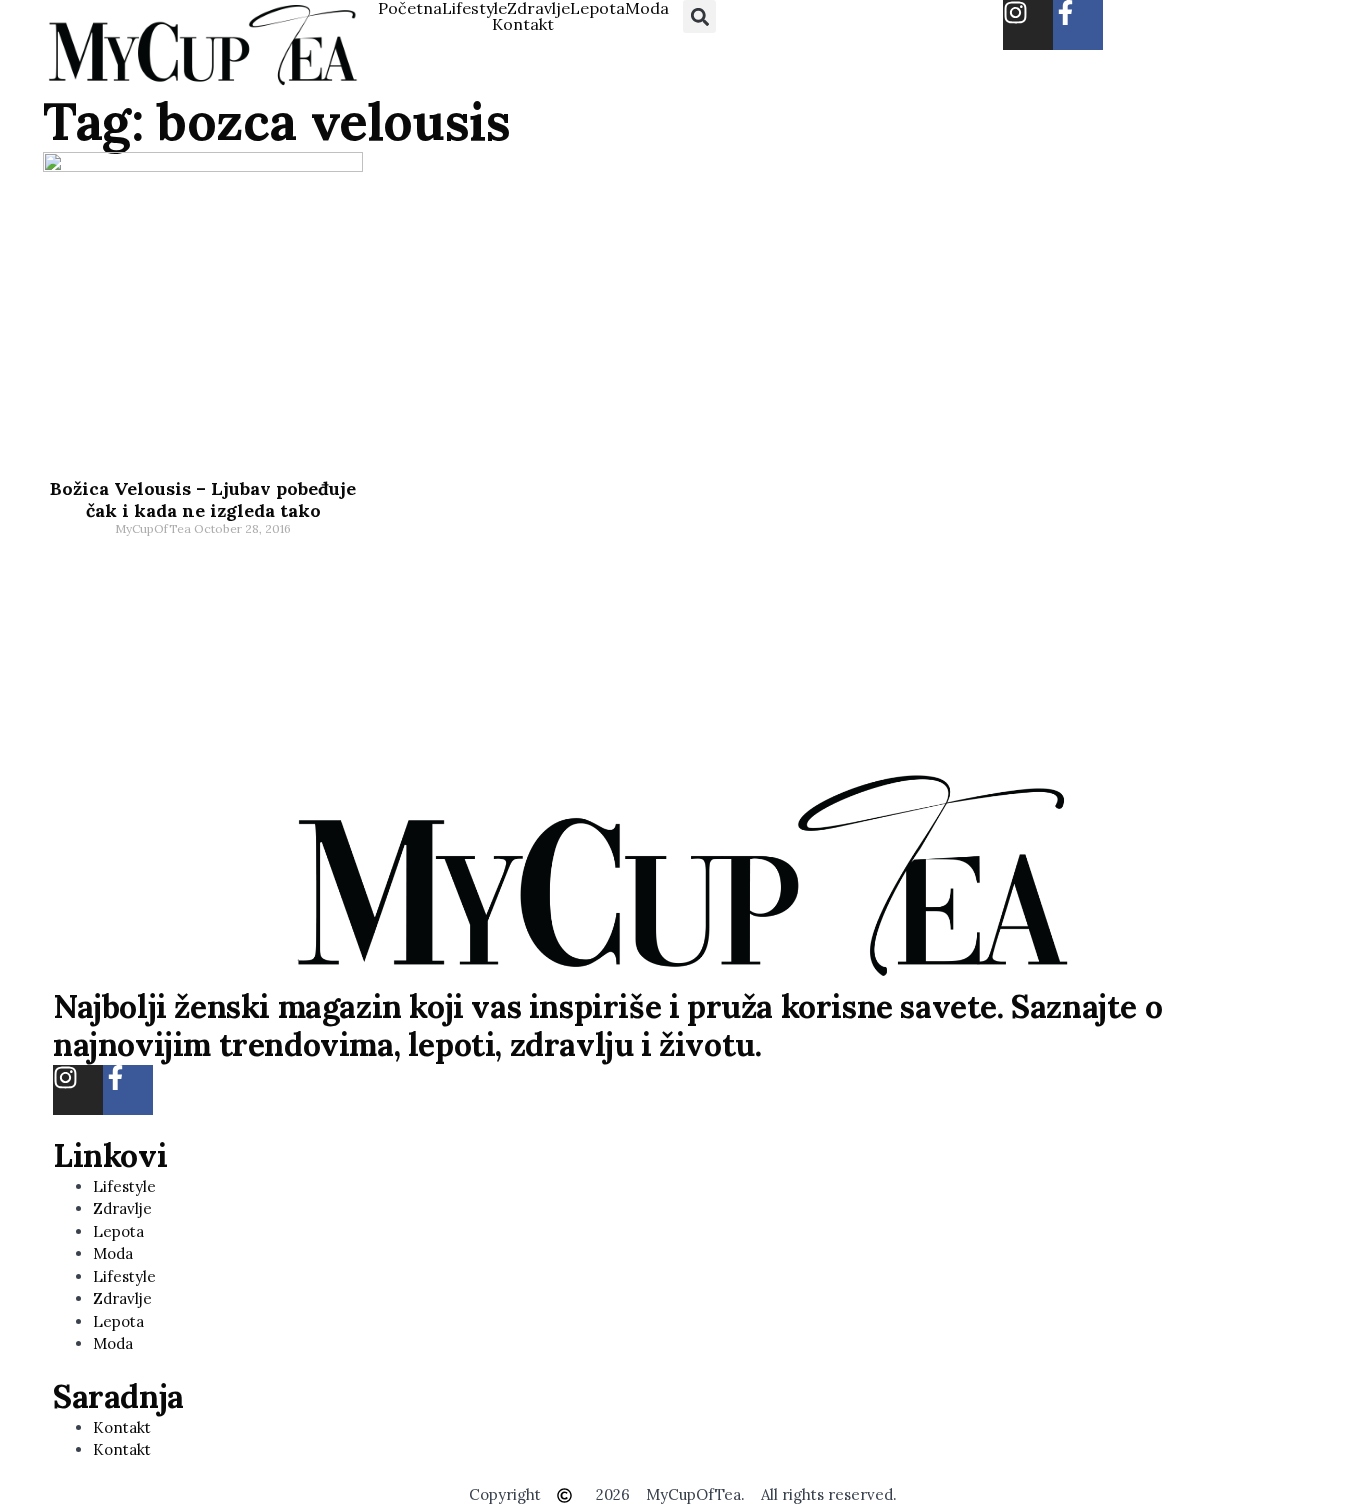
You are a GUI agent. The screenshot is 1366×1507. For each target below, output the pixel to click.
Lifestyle (474, 8)
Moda (647, 8)
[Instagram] (1028, 25)
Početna (410, 8)
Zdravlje (538, 8)
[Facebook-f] (1078, 25)
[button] (699, 16)
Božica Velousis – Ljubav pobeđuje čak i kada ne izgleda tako (203, 499)
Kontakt (523, 24)
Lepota (597, 8)
